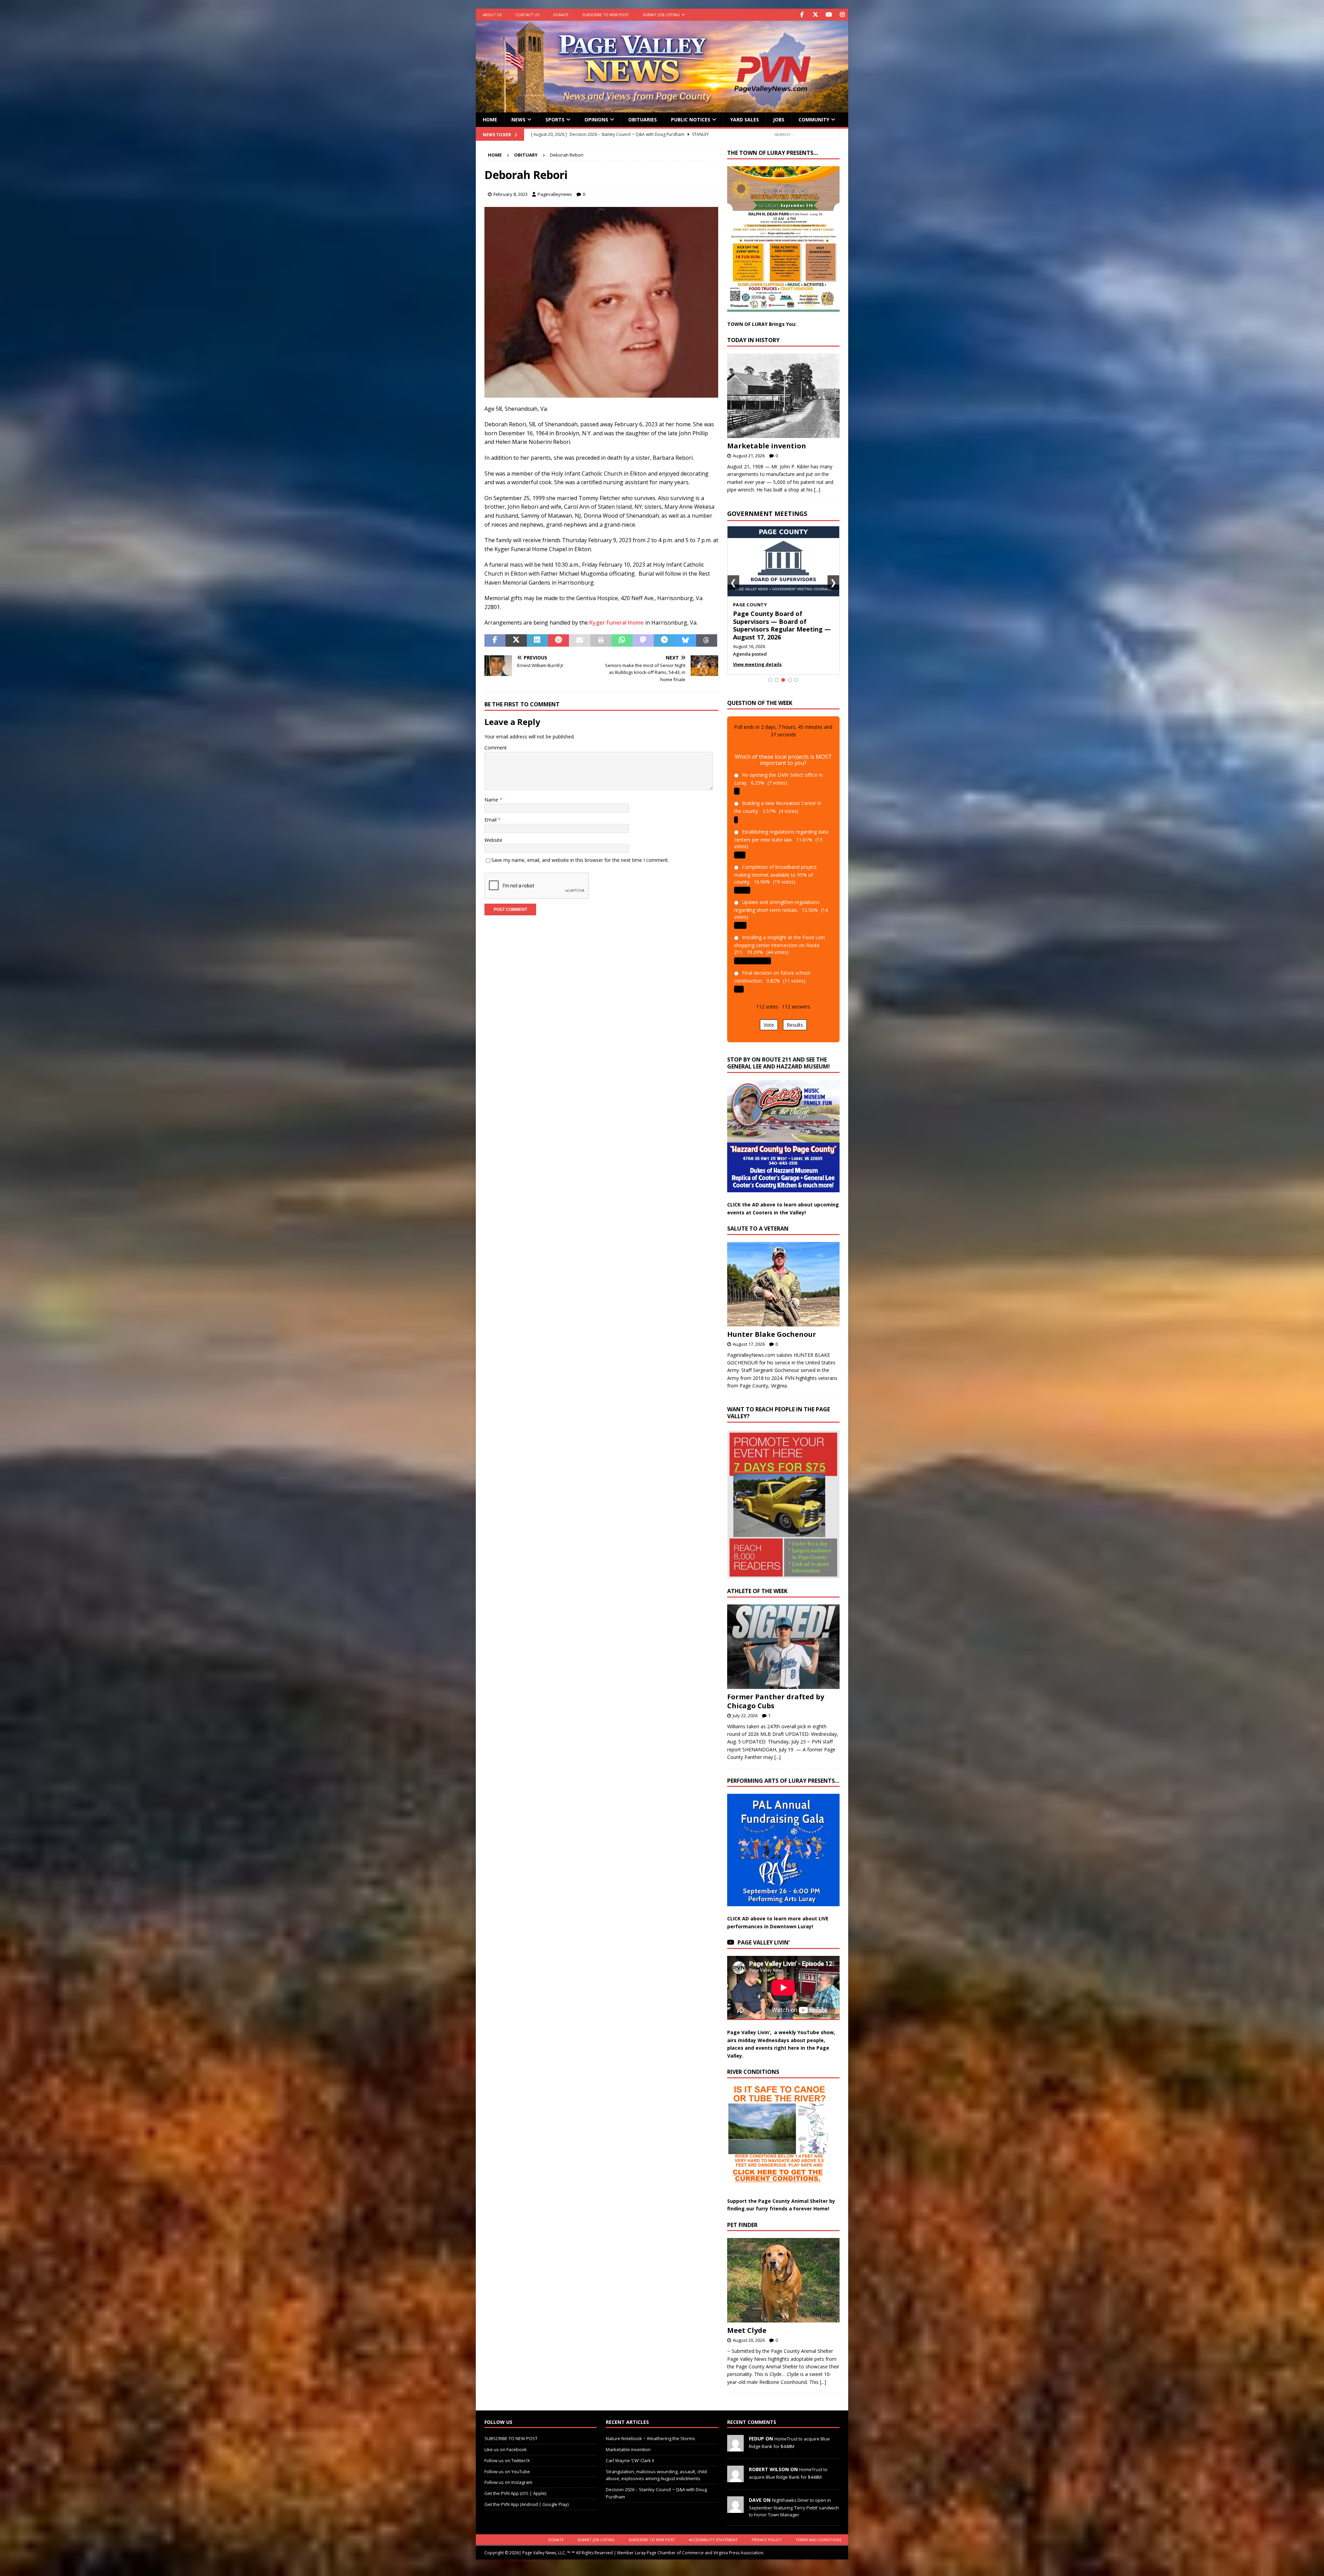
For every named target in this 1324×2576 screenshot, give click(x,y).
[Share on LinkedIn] (537, 640)
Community (814, 120)
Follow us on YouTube (507, 2464)
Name (492, 800)
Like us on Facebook (506, 2442)
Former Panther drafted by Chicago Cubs (776, 1693)
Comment (496, 748)
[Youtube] (829, 15)
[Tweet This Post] (516, 640)
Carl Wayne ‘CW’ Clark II (630, 2453)
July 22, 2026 (745, 1708)
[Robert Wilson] (735, 2471)
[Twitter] (815, 15)
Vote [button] (769, 1017)
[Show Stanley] (796, 672)
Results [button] (795, 1017)
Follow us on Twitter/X (507, 2453)
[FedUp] (735, 2440)
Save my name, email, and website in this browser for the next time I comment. (580, 860)
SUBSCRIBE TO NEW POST (606, 15)
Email (491, 820)
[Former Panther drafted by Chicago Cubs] (783, 1639)
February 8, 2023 (510, 194)
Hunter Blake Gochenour (772, 1326)
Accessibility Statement (713, 2532)
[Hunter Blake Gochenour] (783, 1276)
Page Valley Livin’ (764, 1935)
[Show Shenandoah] (777, 672)
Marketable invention (767, 446)
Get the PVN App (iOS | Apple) (515, 2486)
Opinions (596, 120)
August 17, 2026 (749, 1336)
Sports (555, 120)
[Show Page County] (783, 672)
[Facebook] (802, 15)
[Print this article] (601, 640)
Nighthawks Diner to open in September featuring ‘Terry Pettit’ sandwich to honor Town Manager (794, 2500)
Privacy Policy (767, 2532)
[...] (817, 490)
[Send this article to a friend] (579, 640)
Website (493, 840)
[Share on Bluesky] (685, 640)
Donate (561, 15)
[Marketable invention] (783, 396)
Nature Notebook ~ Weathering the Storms (650, 2431)
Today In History (753, 340)
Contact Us (527, 15)
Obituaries (643, 120)
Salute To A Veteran (758, 1221)
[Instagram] (842, 15)
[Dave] (735, 2502)
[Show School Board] (790, 672)
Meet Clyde (747, 2323)
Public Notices (691, 120)
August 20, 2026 (749, 2333)
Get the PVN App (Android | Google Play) (526, 2497)
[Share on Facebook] (495, 640)
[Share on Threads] (707, 640)
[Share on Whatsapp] (622, 640)
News (518, 120)
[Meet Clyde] (783, 2273)
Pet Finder (742, 2217)
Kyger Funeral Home (616, 623)
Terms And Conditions (818, 2532)
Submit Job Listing (661, 15)
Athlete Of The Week (757, 1583)
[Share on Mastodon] (643, 640)
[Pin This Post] (558, 640)
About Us (492, 15)
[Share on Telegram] (664, 640)
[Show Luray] (770, 672)
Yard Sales (745, 120)
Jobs (779, 120)
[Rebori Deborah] (601, 393)
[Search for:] (805, 134)
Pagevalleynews (555, 194)
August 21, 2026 (749, 456)
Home (490, 120)
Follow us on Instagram (508, 2475)
